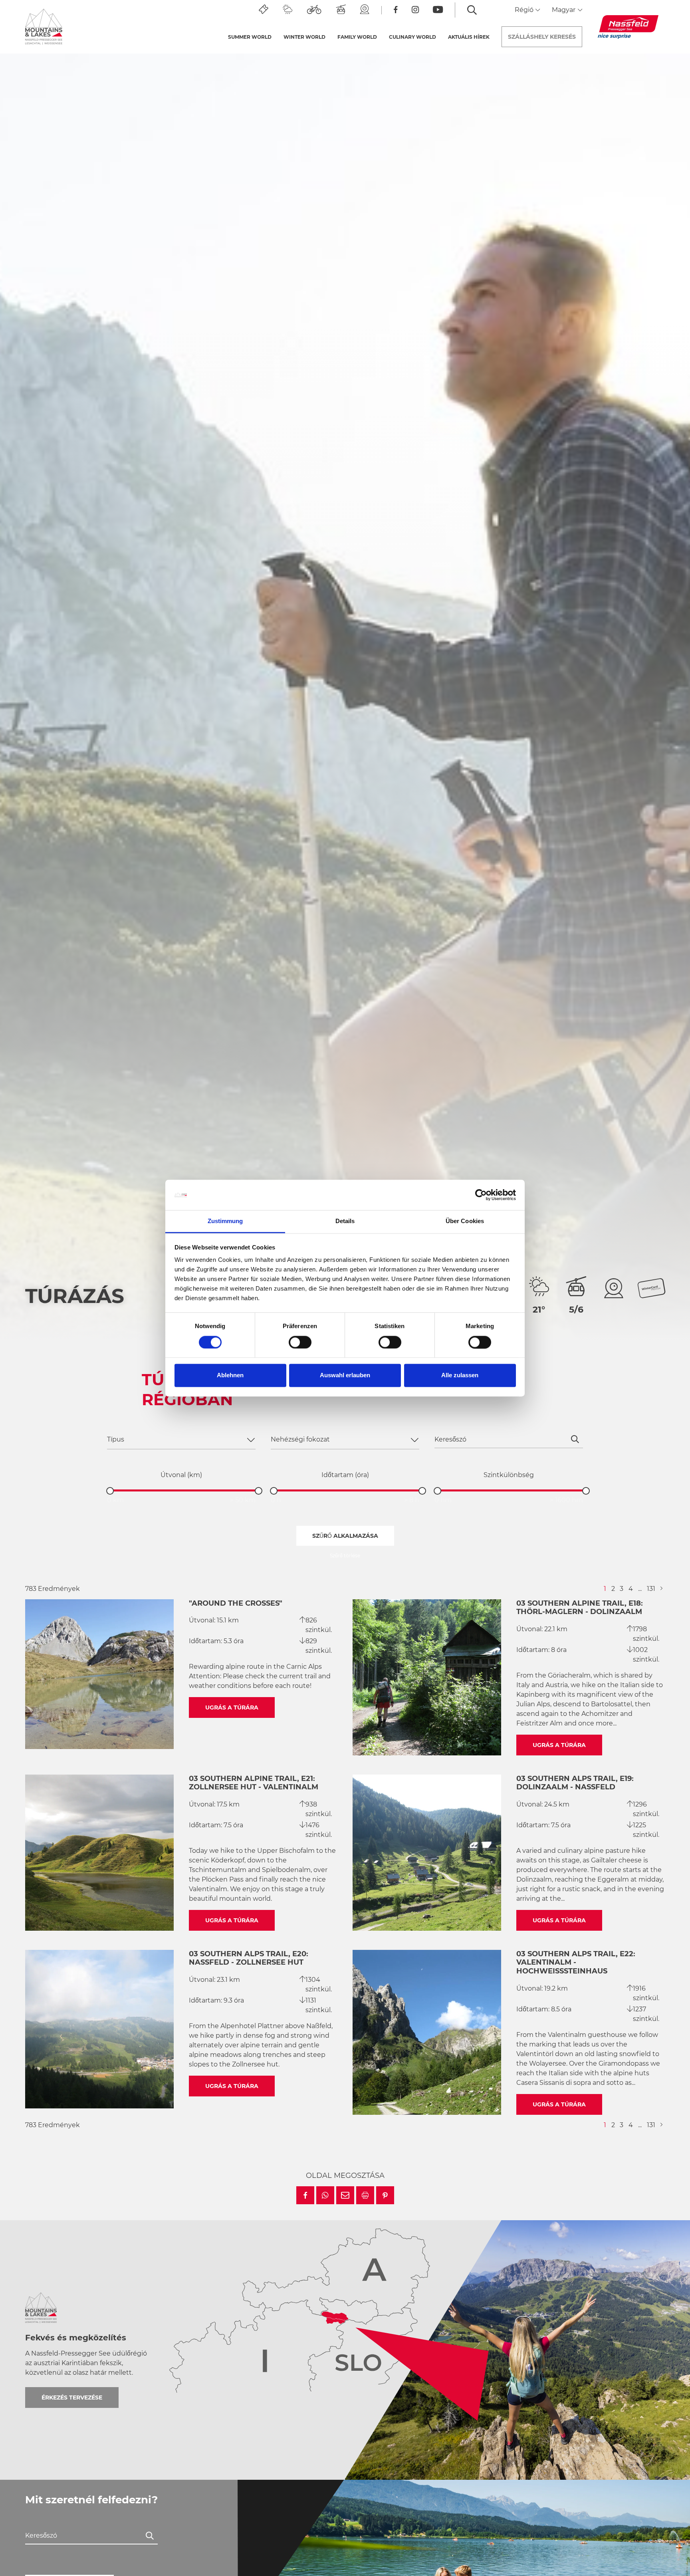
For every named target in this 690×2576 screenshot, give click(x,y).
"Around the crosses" (236, 1603)
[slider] (110, 1491)
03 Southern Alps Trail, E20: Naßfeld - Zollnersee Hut (249, 1958)
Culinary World (412, 37)
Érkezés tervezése (72, 2398)
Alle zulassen (460, 1375)
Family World (357, 37)
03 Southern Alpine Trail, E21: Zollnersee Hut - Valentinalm (254, 1783)
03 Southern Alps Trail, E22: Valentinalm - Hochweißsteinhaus (576, 1962)
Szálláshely (542, 37)
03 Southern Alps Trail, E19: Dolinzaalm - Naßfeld (575, 1783)
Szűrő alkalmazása (345, 1536)
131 (651, 1589)
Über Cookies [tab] (465, 1221)
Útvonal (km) (181, 1475)
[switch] (300, 1342)
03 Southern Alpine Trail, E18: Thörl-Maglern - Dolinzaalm (580, 1608)
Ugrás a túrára (232, 1707)
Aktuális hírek (469, 37)
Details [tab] (345, 1221)
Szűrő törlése (345, 1556)
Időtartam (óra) (345, 1475)
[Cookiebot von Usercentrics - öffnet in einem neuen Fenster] (481, 1195)
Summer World (250, 37)
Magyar (564, 10)
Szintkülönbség (509, 1475)
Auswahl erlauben (345, 1375)
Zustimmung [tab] (225, 1221)
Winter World (304, 37)
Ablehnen (230, 1375)
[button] (305, 2195)
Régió (525, 10)
